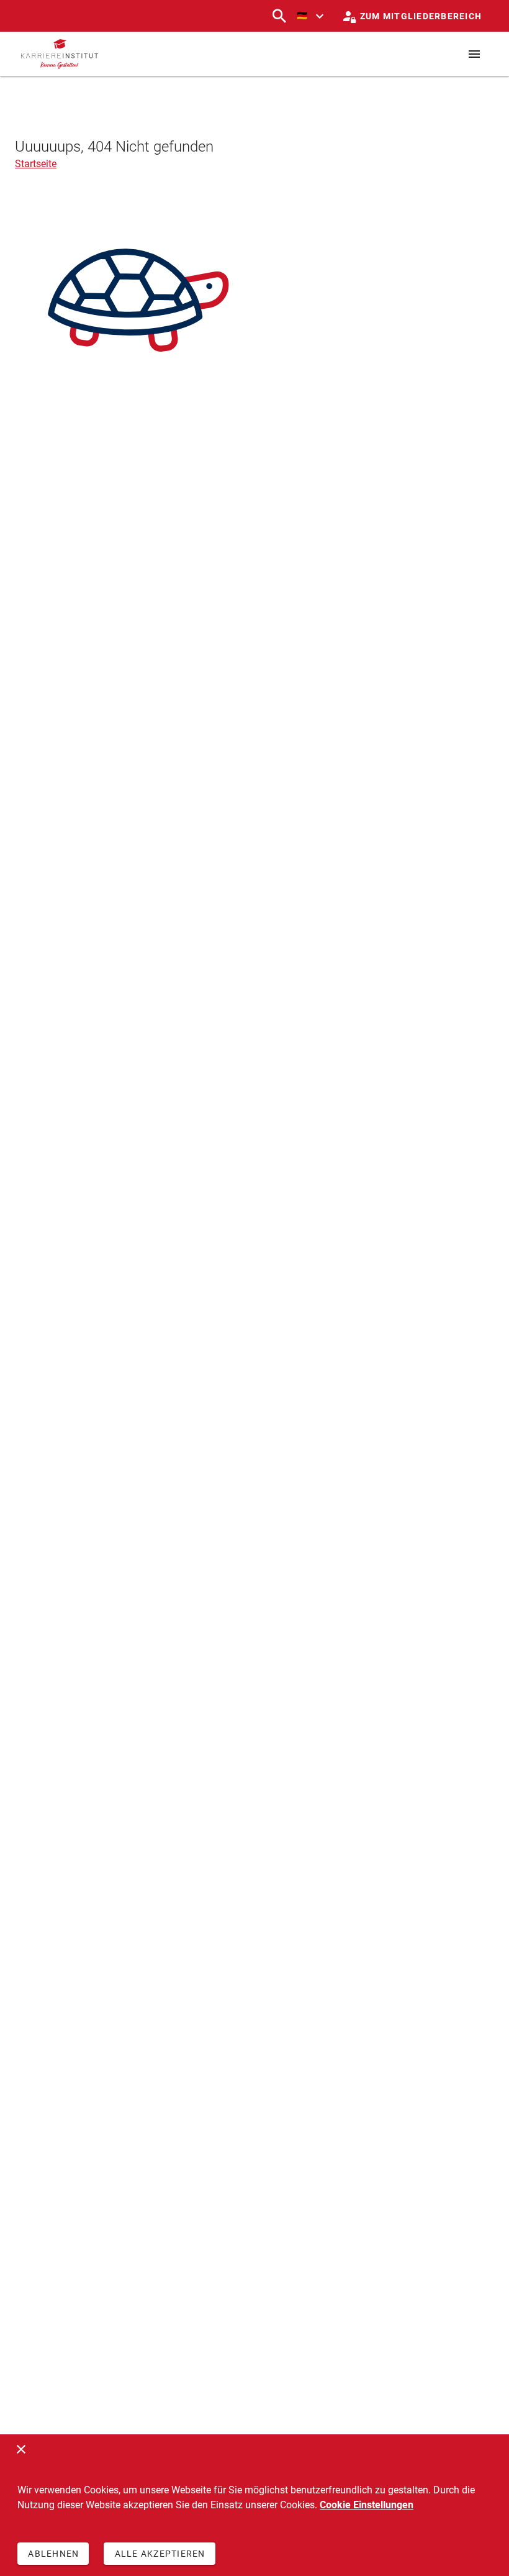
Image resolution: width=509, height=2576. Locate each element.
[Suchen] (279, 16)
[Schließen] (21, 2449)
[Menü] (474, 54)
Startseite (36, 164)
